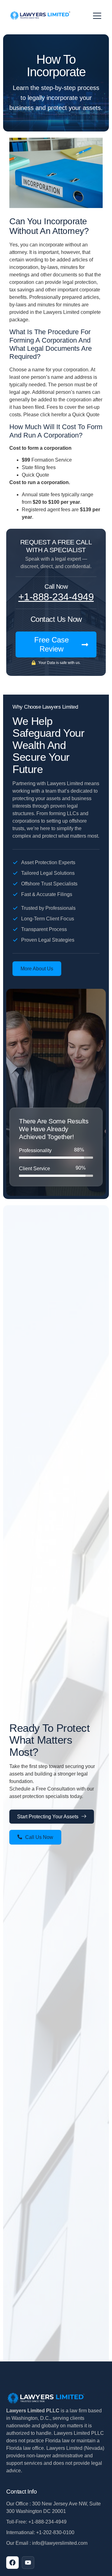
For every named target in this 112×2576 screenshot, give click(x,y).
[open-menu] (97, 16)
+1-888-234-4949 (56, 597)
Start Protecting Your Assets (48, 1817)
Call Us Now (39, 1837)
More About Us (37, 969)
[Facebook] (12, 2563)
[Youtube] (28, 2563)
